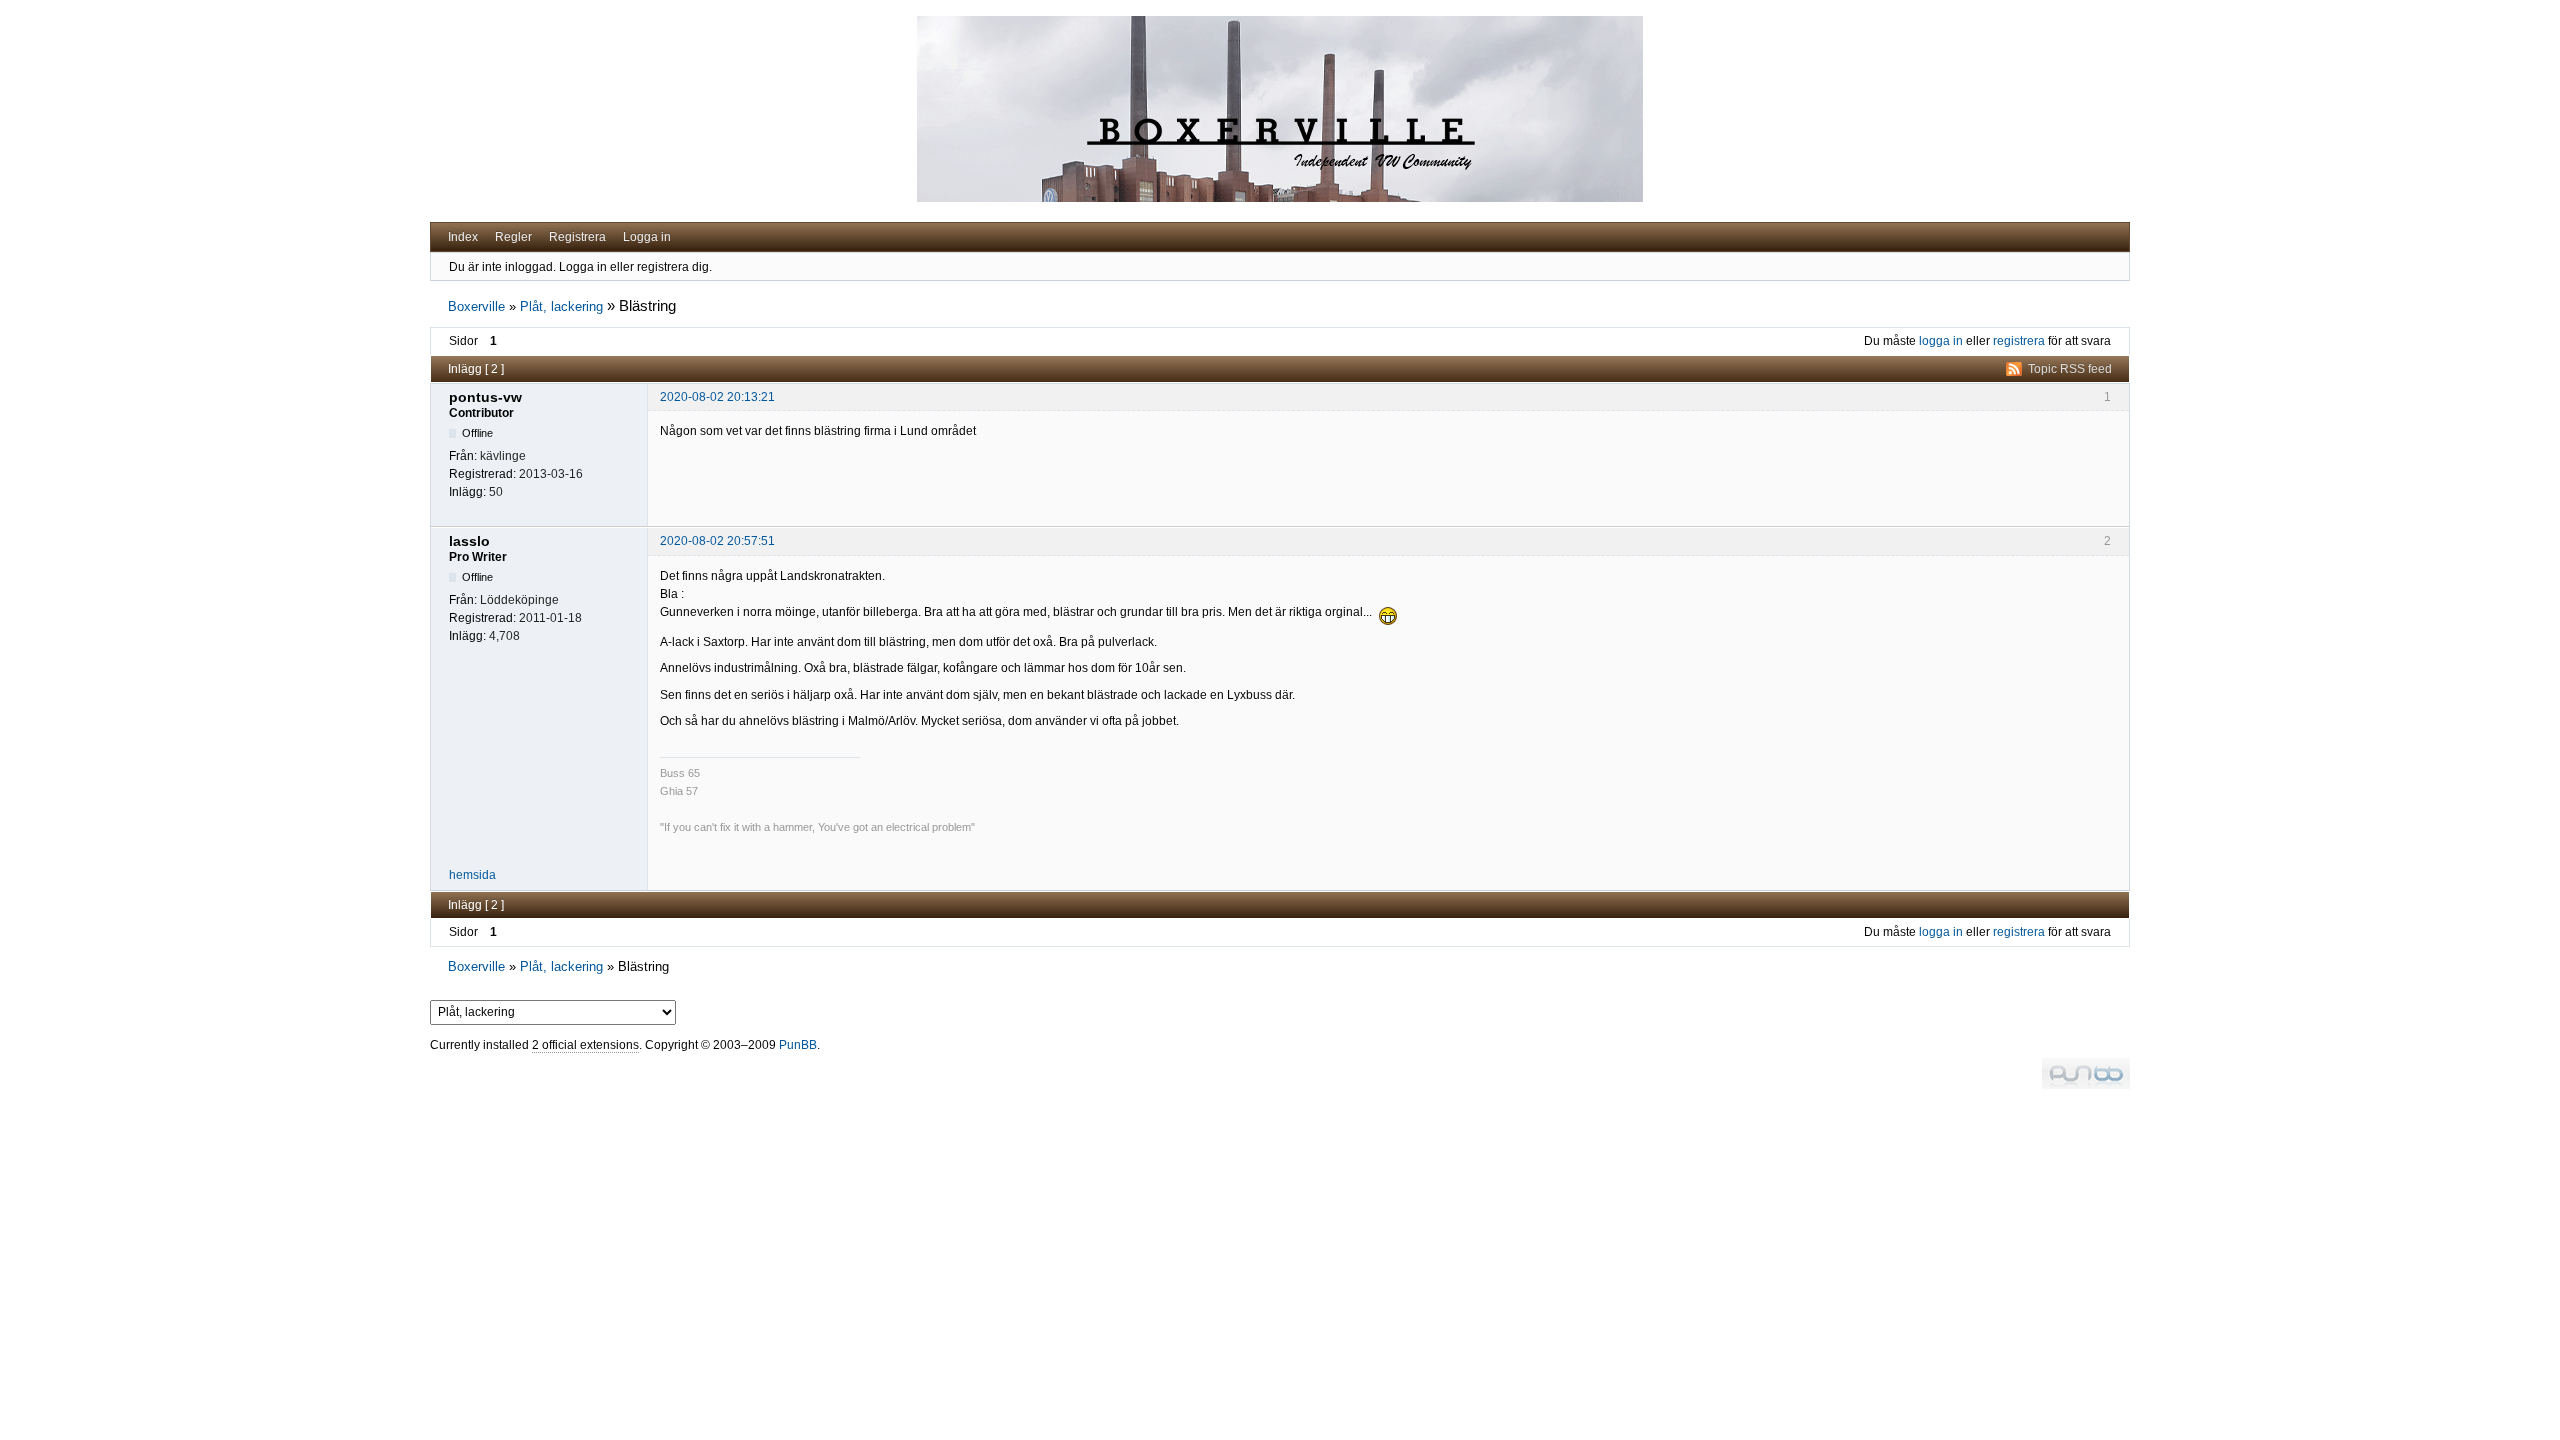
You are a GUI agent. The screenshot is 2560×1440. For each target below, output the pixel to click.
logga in (1941, 341)
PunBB (798, 1045)
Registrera (577, 237)
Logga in (647, 237)
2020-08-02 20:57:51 (717, 541)
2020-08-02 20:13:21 (717, 397)
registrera (2019, 341)
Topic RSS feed (2070, 369)
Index (463, 237)
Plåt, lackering (561, 306)
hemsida (472, 875)
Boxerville (476, 306)
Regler (513, 237)
